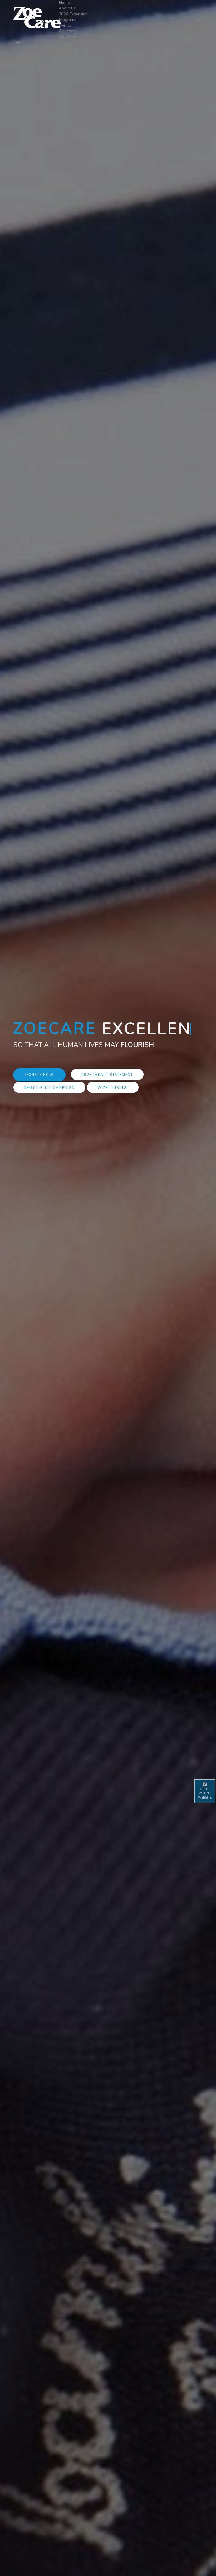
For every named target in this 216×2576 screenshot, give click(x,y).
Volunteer (68, 37)
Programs (67, 20)
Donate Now (39, 1087)
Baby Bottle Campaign (49, 1100)
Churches (67, 31)
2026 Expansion (73, 14)
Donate (16, 42)
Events (65, 25)
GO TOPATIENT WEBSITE (205, 1793)
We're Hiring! (113, 1100)
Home (64, 3)
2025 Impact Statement (107, 1087)
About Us (67, 8)
